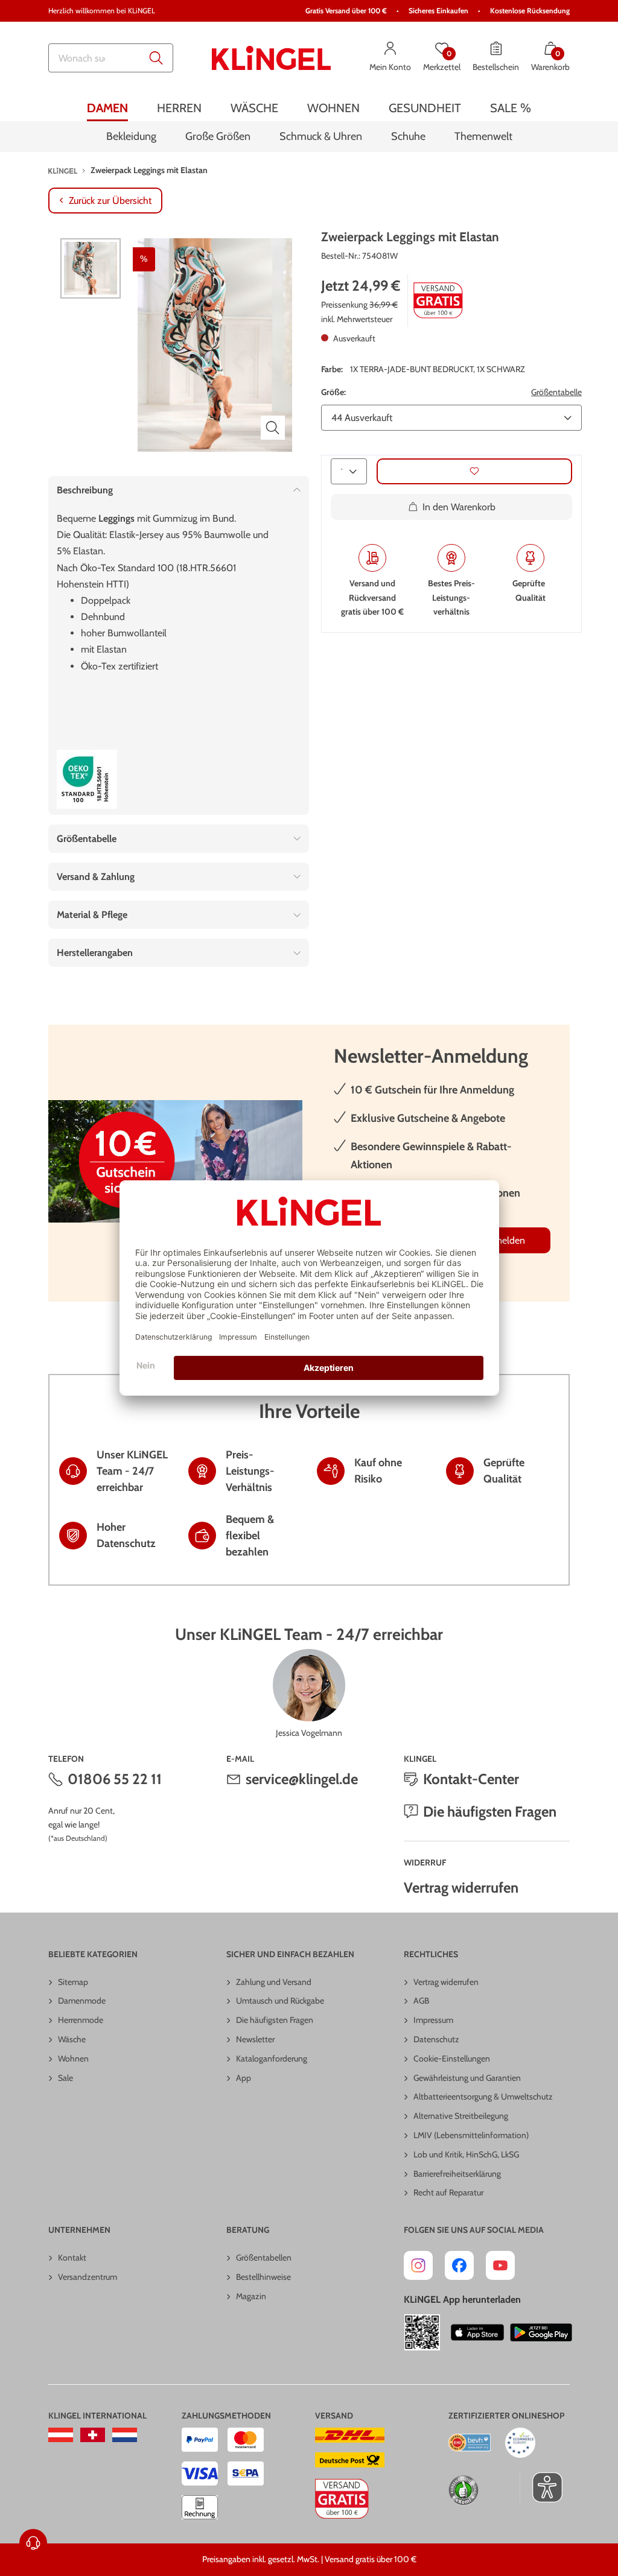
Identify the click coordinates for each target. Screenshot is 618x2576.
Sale (65, 2078)
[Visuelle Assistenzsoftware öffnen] (541, 2487)
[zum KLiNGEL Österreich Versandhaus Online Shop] (61, 2435)
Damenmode (82, 2001)
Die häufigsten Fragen (490, 1812)
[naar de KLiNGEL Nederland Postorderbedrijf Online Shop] (125, 2435)
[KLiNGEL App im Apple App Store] (477, 2332)
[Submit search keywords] (156, 58)
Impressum (433, 2020)
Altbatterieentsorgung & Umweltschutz (483, 2097)
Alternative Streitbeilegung (461, 2116)
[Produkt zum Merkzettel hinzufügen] (474, 471)
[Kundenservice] (33, 2543)
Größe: (333, 392)
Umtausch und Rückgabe (280, 2001)
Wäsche (72, 2039)
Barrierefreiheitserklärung (457, 2174)
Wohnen (73, 2059)
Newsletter (255, 2039)
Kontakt (72, 2258)
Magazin (251, 2296)
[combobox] (111, 58)
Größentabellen (264, 2258)
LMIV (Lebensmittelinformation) (471, 2135)
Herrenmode (81, 2020)
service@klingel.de (302, 1779)
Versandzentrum (88, 2277)
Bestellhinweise (263, 2277)
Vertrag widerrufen (461, 1888)
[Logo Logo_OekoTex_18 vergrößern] (87, 779)
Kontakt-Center (471, 1779)
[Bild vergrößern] (273, 428)
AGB (421, 2001)
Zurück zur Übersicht (110, 201)
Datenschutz (436, 2039)
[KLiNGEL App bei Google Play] (541, 2332)
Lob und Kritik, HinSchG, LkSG (466, 2154)
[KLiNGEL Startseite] (272, 58)
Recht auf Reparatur (448, 2192)
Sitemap (73, 1982)
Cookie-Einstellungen (452, 2059)
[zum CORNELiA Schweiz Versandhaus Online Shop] (93, 2435)
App (244, 2078)
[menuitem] (107, 108)
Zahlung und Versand (274, 1982)
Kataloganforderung (272, 2059)
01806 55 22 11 (115, 1779)
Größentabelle (556, 392)
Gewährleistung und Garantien (467, 2078)
